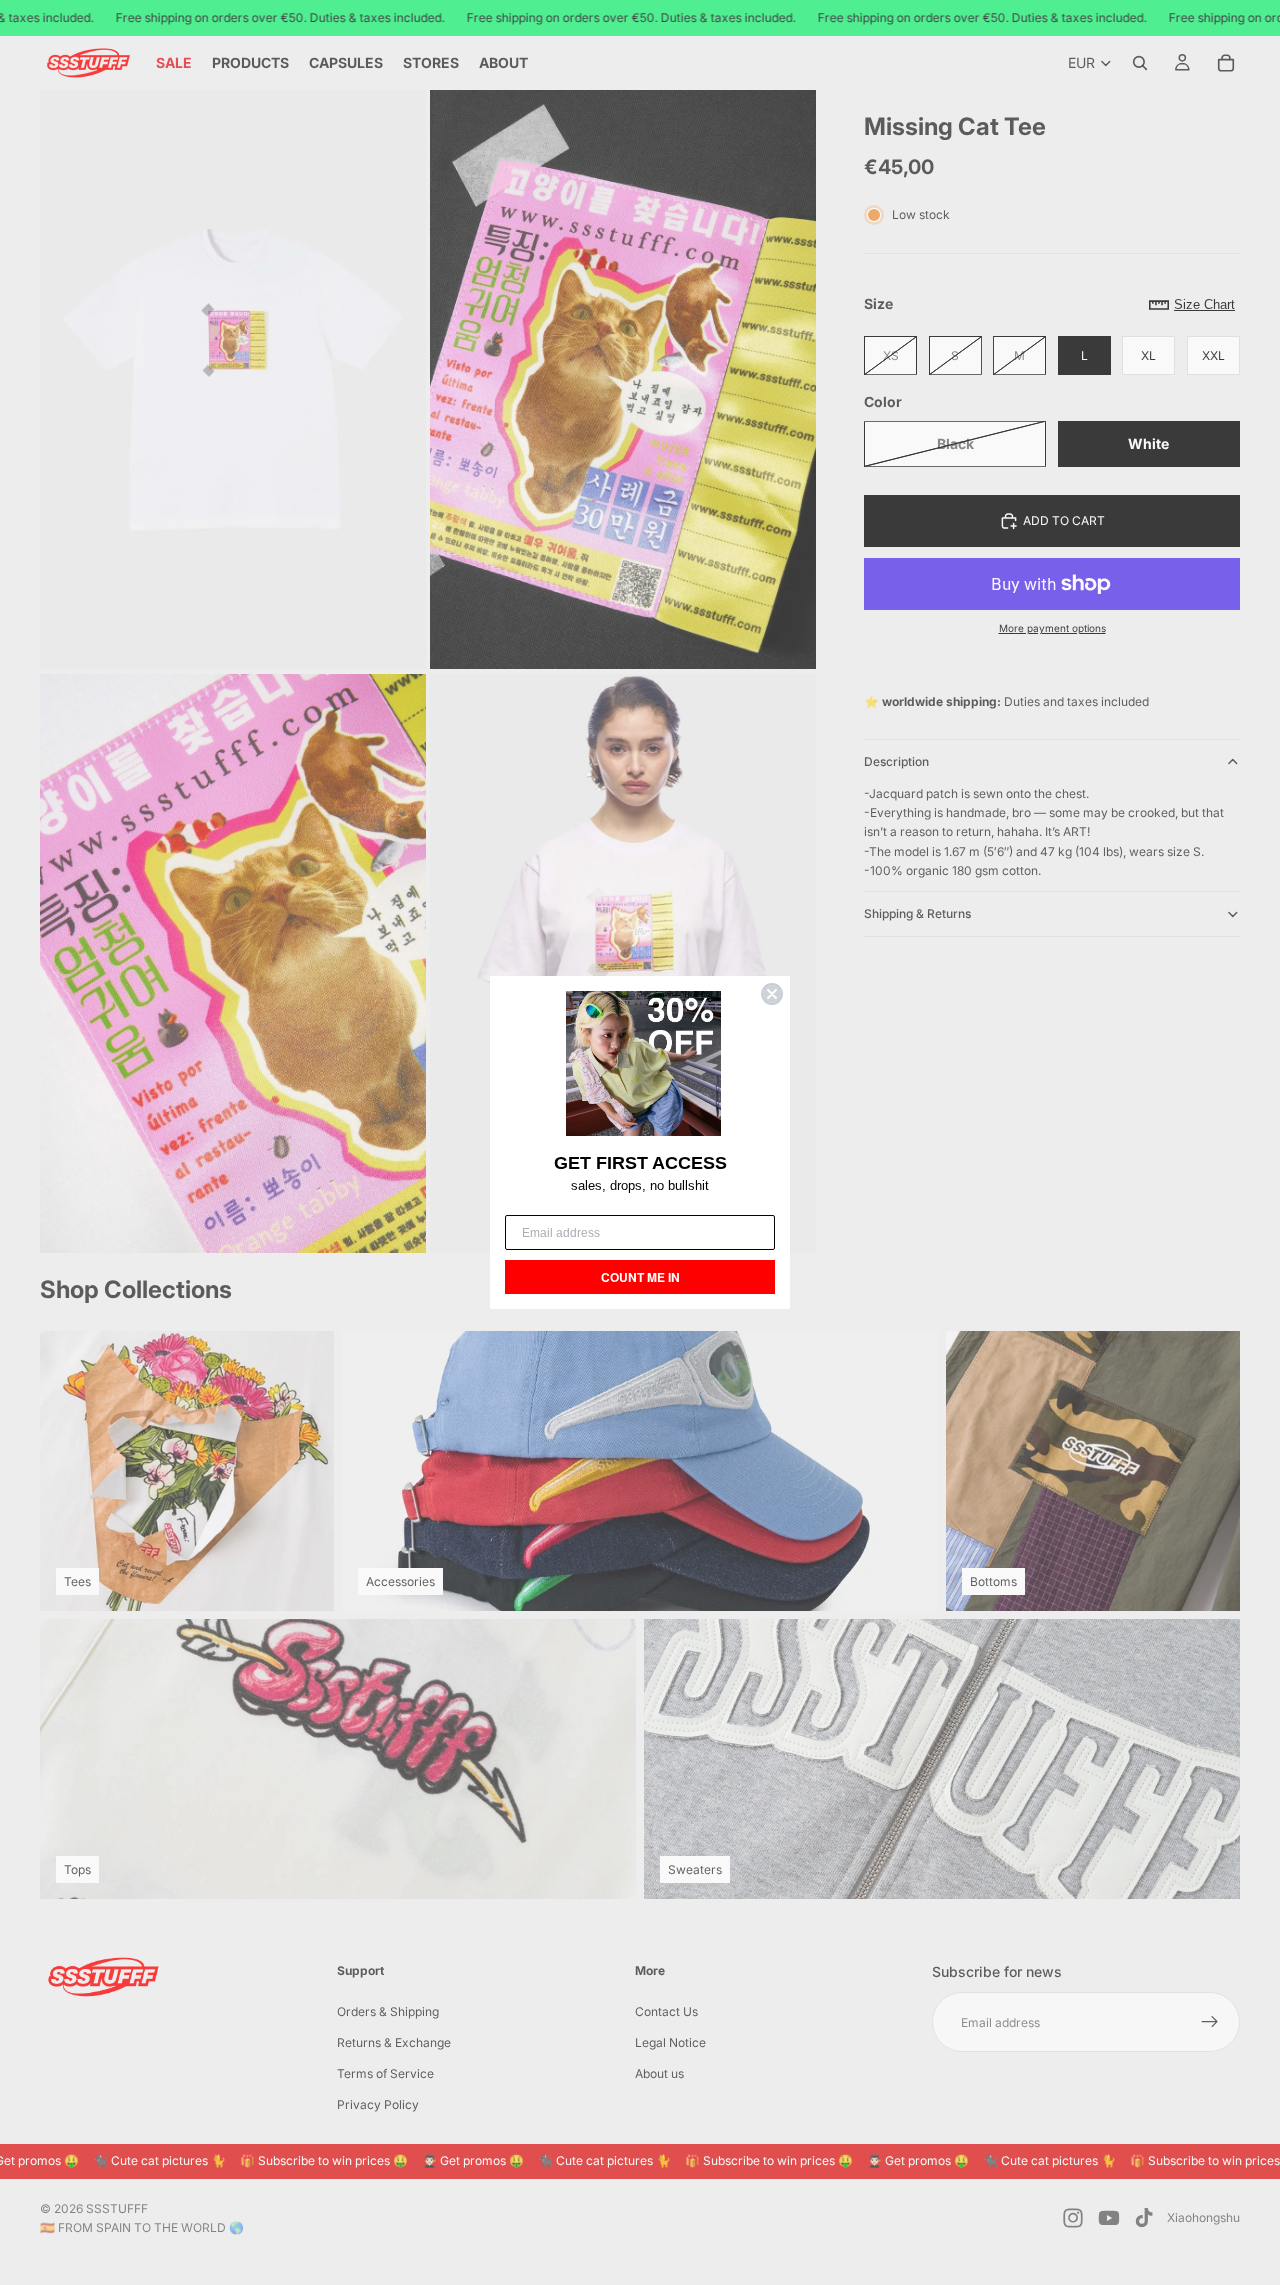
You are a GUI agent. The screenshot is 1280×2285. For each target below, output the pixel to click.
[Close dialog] (772, 994)
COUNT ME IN (640, 1277)
